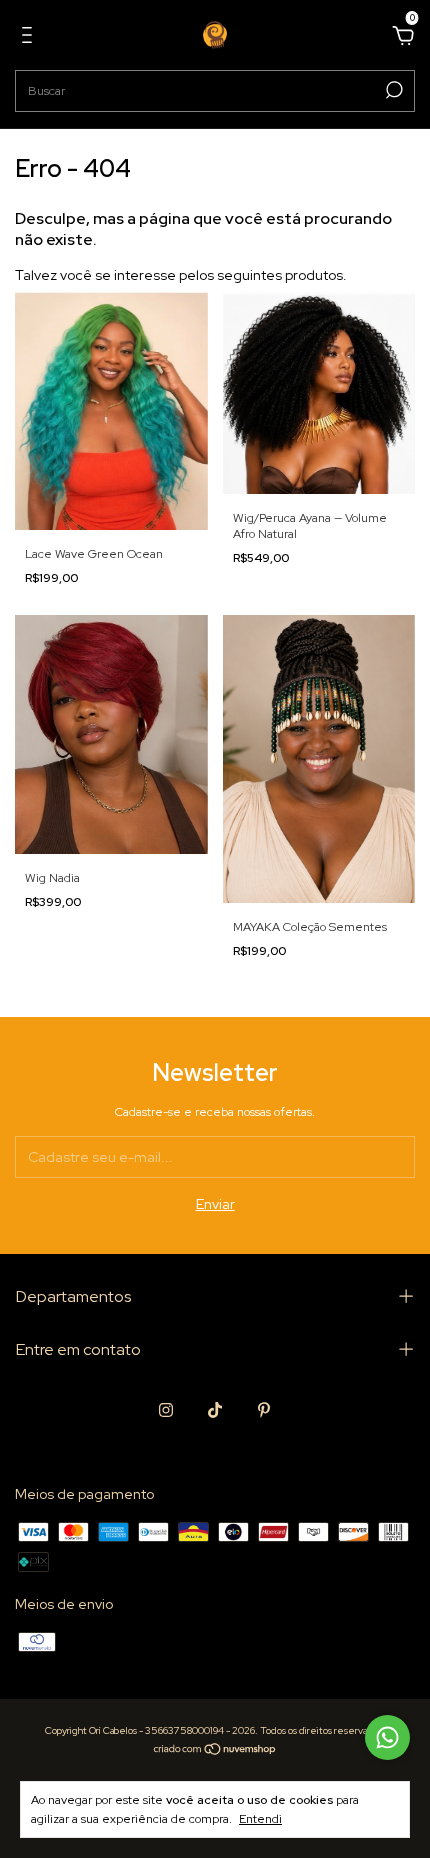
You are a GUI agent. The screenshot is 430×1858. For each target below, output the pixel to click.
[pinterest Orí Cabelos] (264, 1410)
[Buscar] (392, 90)
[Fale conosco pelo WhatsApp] (387, 1737)
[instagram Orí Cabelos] (166, 1410)
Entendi (260, 1819)
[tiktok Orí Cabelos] (215, 1410)
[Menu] (30, 38)
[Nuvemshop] (215, 1751)
